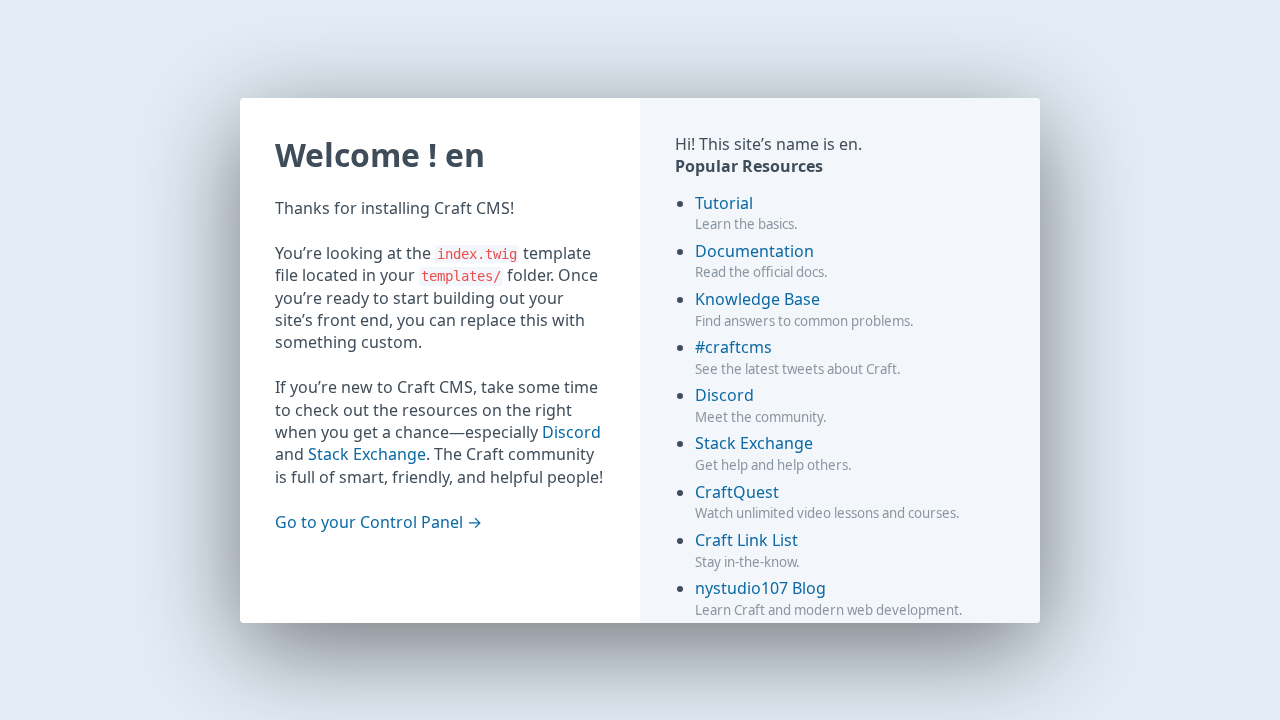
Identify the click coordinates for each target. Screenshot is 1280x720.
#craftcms (733, 347)
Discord (571, 432)
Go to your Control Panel (369, 522)
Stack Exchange (367, 454)
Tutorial (724, 203)
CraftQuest (737, 492)
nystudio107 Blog (760, 588)
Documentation (754, 251)
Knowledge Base (757, 299)
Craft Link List (746, 540)
